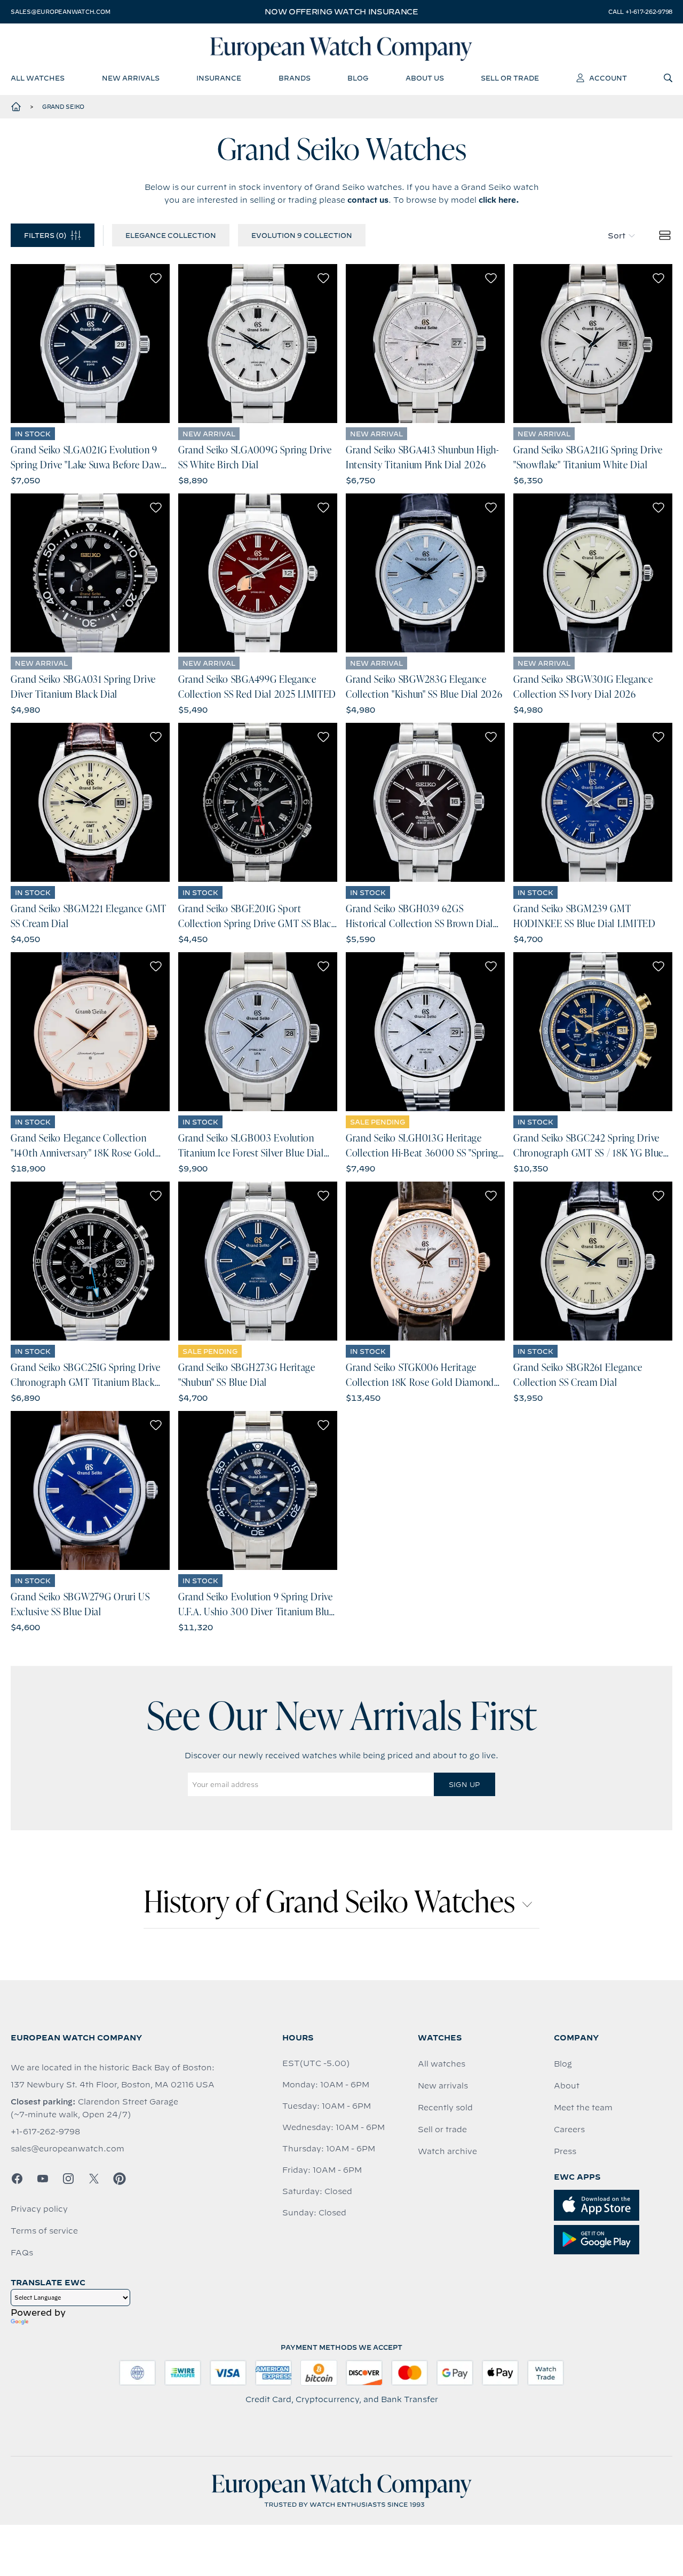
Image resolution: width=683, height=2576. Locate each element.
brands (295, 78)
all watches (38, 78)
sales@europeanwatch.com (60, 12)
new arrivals (131, 78)
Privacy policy (39, 2209)
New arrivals (443, 2086)
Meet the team (583, 2108)
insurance (219, 78)
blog (358, 78)
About (567, 2086)
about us (425, 78)
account (608, 78)
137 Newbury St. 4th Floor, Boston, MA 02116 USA (113, 2085)
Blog (563, 2064)
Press (565, 2151)
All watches (442, 2064)
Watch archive (447, 2151)
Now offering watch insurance (341, 12)
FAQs (22, 2253)
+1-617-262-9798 (45, 2132)
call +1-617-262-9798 (640, 12)
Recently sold (445, 2108)
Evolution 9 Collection (302, 235)
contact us (368, 200)
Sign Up (464, 1784)
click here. (499, 200)
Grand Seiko (63, 107)
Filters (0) (45, 235)
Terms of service (44, 2231)
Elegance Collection (171, 235)
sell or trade (510, 78)
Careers (569, 2130)
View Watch (90, 344)
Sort (617, 236)
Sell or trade (442, 2130)
